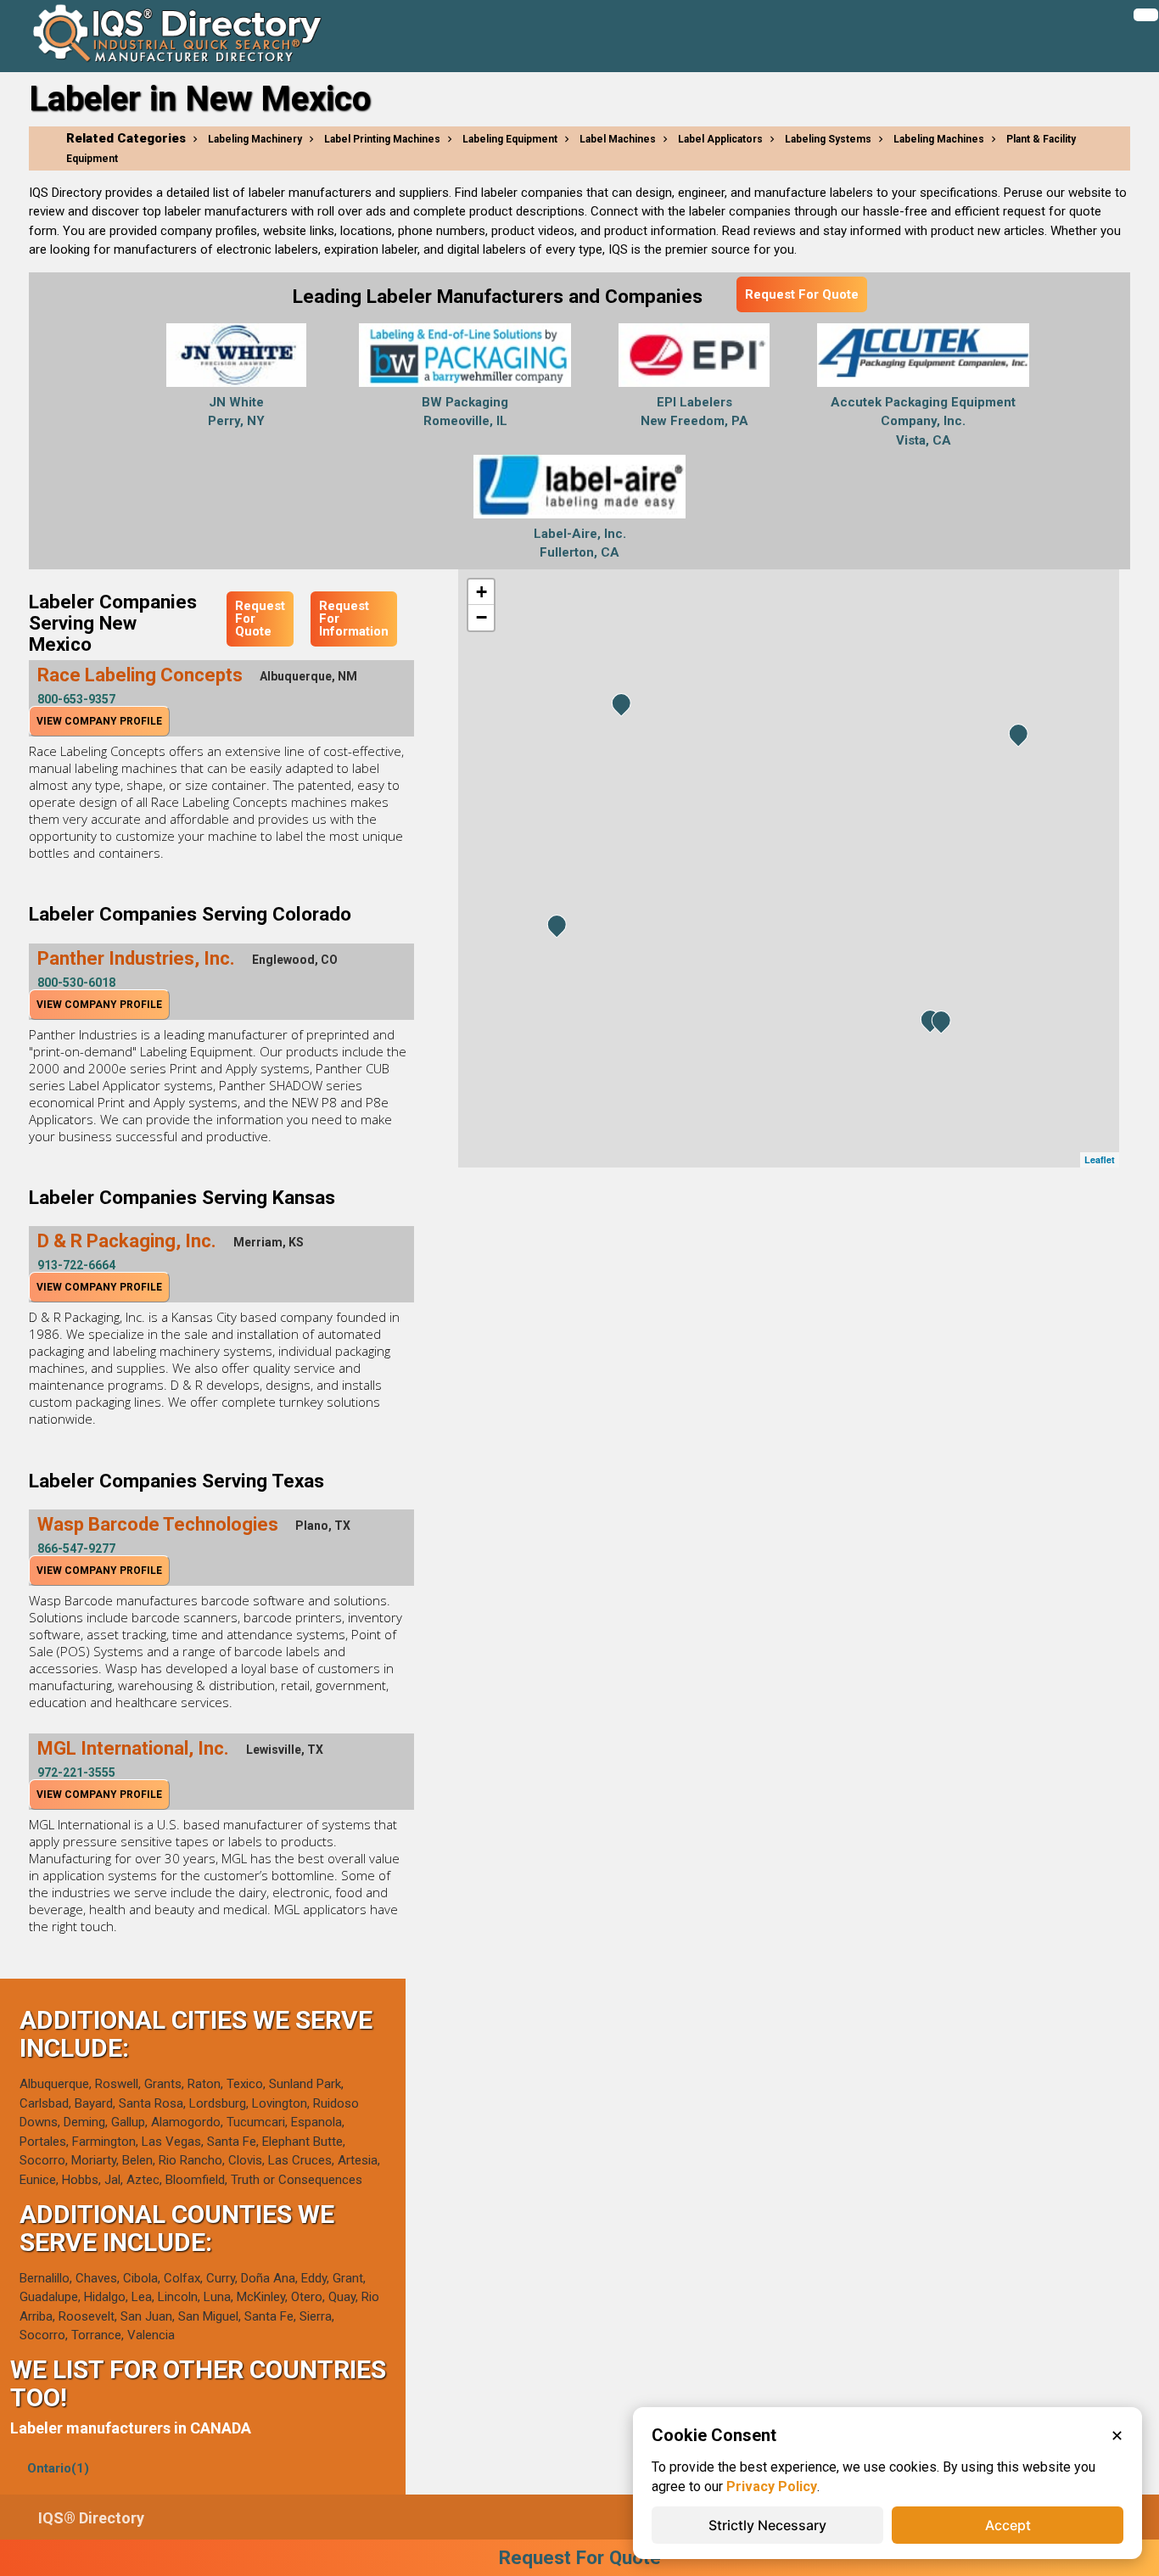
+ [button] (482, 592)
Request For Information (354, 619)
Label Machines (618, 139)
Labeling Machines (939, 139)
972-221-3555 (76, 1772)
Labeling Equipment (510, 139)
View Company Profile (99, 721)
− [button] (482, 617)
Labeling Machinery (255, 139)
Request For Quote (802, 294)
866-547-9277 (76, 1548)
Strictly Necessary (767, 2525)
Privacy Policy (772, 2486)
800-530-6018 (76, 983)
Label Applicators (720, 139)
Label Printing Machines (382, 139)
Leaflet (1100, 1159)
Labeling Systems (828, 139)
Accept (1008, 2525)
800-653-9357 (76, 699)
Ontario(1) (58, 2468)
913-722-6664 (76, 1265)
